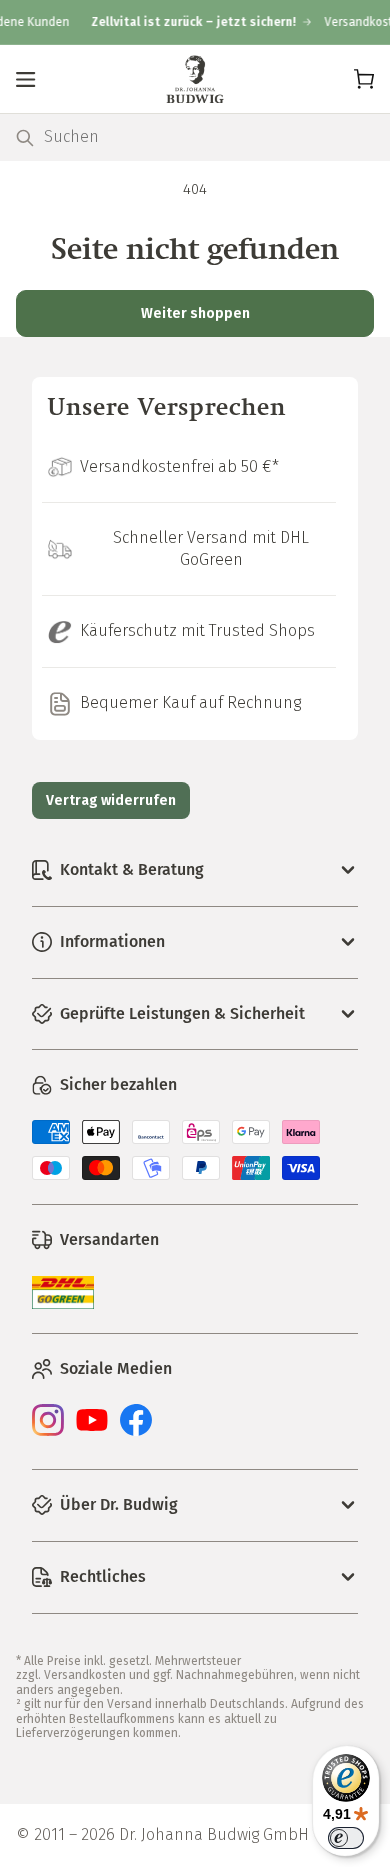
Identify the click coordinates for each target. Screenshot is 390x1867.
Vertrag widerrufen (111, 800)
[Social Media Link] (48, 1431)
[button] (26, 79)
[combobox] (209, 137)
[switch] (346, 1838)
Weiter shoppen (195, 313)
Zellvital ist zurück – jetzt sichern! (187, 22)
